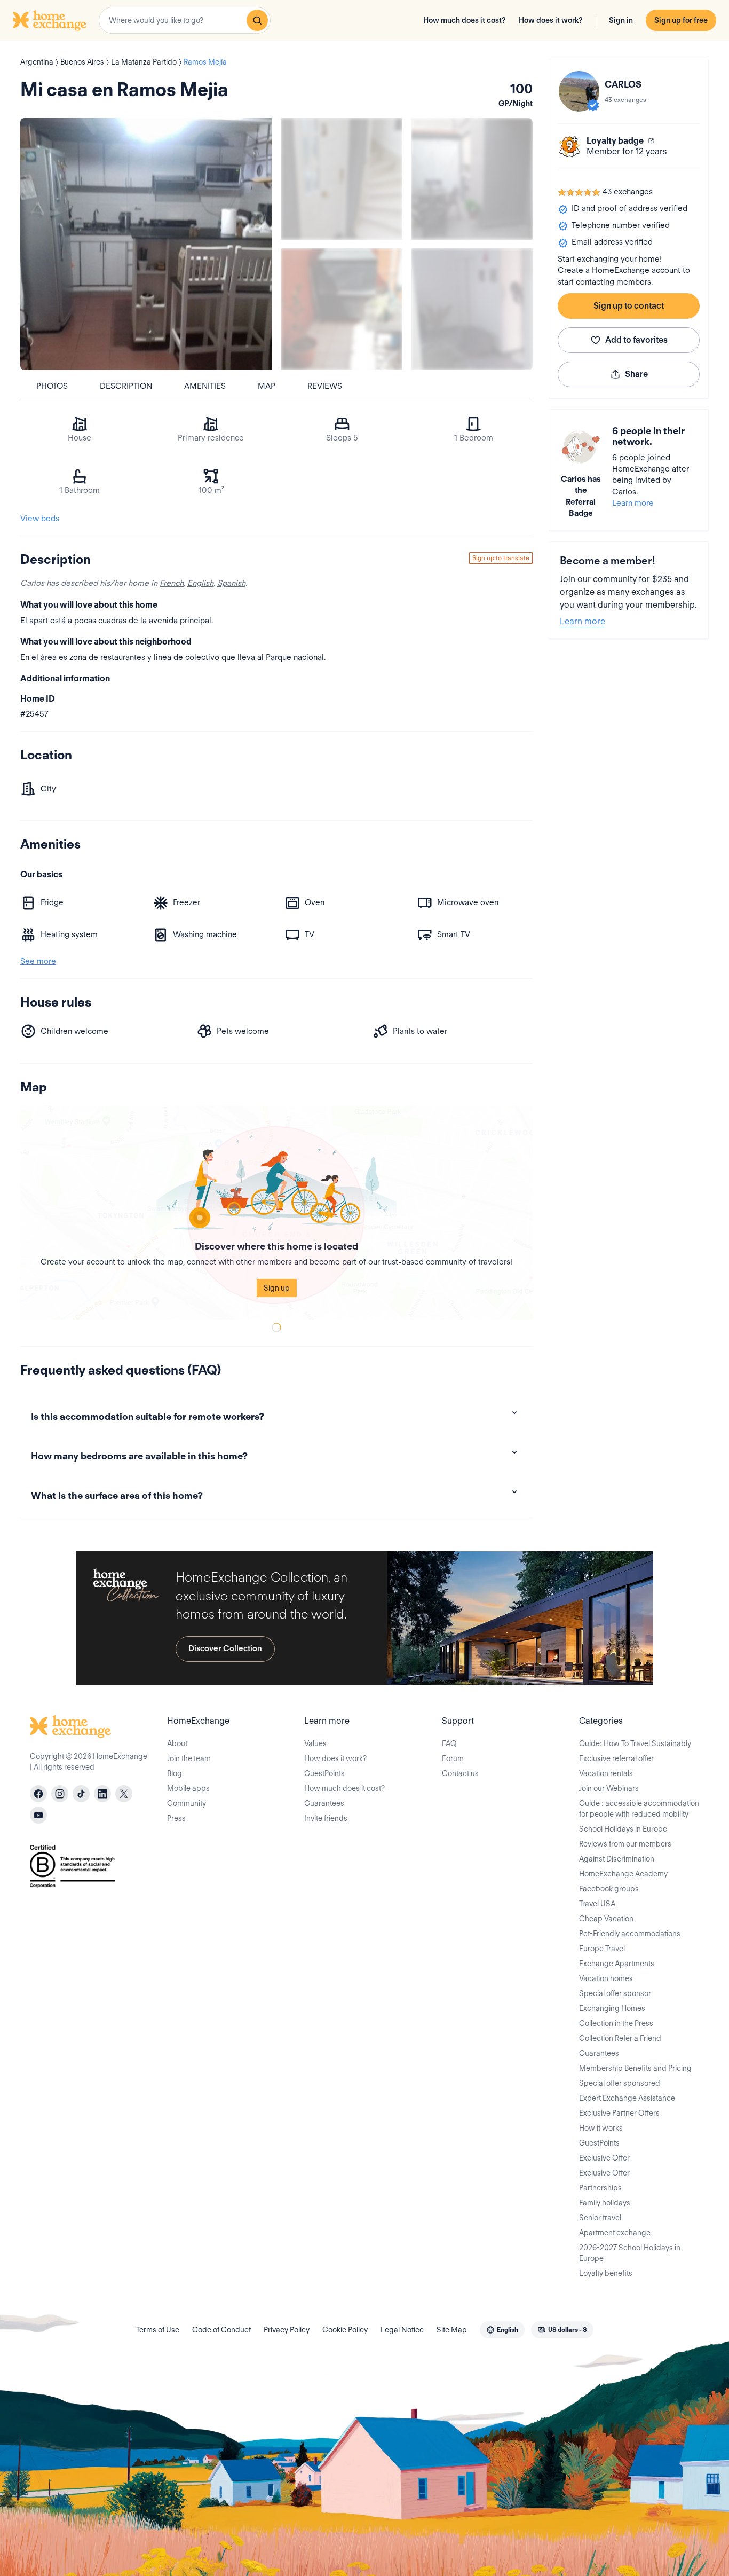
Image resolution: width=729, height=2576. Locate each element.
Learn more (633, 503)
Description (126, 386)
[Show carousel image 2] (472, 179)
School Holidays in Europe (623, 1829)
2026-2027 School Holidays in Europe (630, 2253)
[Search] (257, 20)
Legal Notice (402, 2330)
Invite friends (326, 1818)
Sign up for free (681, 20)
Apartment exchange (615, 2233)
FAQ (449, 1743)
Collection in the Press (616, 2023)
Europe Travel (602, 1949)
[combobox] (185, 20)
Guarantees (324, 1803)
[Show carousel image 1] (342, 179)
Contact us (460, 1773)
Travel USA (597, 1904)
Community (187, 1803)
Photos (52, 386)
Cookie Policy (345, 2330)
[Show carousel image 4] (472, 309)
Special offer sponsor (615, 1993)
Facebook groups (609, 1889)
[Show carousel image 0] (146, 244)
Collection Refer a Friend (620, 2038)
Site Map (452, 2330)
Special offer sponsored (620, 2083)
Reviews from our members (625, 1844)
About (177, 1743)
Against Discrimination (617, 1859)
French (172, 583)
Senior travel (600, 2218)
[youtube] (38, 1815)
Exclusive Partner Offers (619, 2113)
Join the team (189, 1758)
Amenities (205, 386)
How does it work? (551, 20)
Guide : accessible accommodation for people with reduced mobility (639, 1809)
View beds (40, 519)
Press (176, 1818)
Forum (453, 1758)
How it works (601, 2128)
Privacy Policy (287, 2330)
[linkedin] (102, 1794)
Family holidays (605, 2203)
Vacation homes (606, 1978)
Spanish (231, 583)
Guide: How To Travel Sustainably (635, 1743)
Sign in (621, 20)
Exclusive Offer (604, 2158)
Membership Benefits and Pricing (635, 2068)
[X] (124, 1794)
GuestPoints (324, 1773)
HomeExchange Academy (623, 1874)
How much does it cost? (465, 20)
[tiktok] (81, 1794)
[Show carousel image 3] (342, 309)
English (200, 583)
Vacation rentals (606, 1773)
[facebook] (38, 1794)
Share (636, 374)
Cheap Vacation (606, 1919)
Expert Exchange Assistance (627, 2098)
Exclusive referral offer (616, 1758)
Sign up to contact (629, 306)
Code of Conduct (221, 2330)
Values (315, 1743)
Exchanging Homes (612, 2008)
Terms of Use (158, 2330)
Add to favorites (636, 340)
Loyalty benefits (606, 2273)
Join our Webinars (609, 1788)
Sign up (277, 1288)
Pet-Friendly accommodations (630, 1934)
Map (267, 386)
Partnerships (600, 2188)
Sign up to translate (501, 558)
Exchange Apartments (617, 1964)
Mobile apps (188, 1788)
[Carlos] (579, 91)
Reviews (325, 386)
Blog (175, 1773)
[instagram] (60, 1794)
